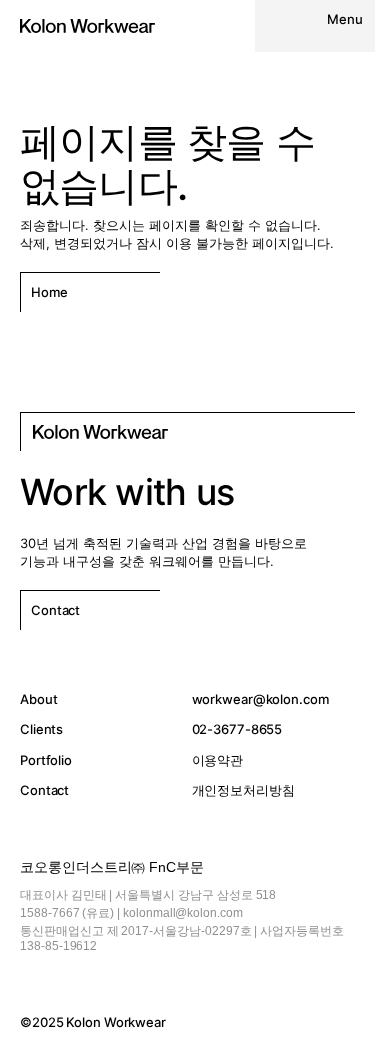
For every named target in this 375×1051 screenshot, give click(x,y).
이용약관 (218, 760)
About (38, 699)
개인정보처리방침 (243, 790)
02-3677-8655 (237, 729)
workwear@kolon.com (260, 699)
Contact (44, 790)
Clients (41, 729)
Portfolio (46, 760)
